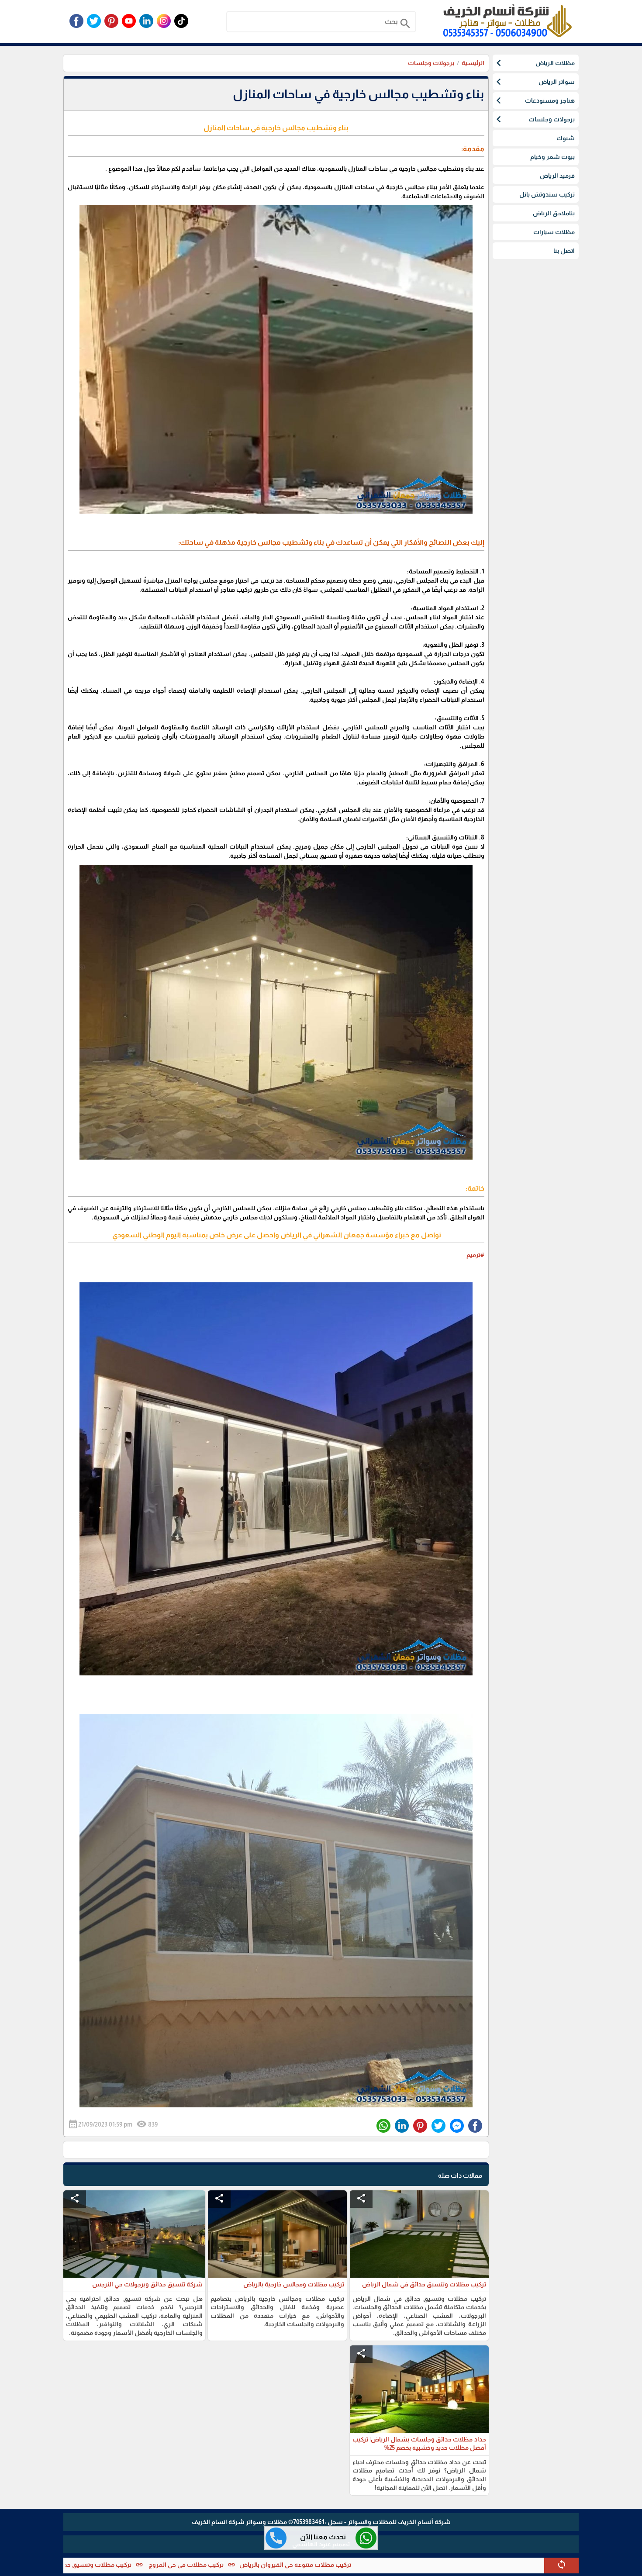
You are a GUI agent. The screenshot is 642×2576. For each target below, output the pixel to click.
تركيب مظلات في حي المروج (302, 2565)
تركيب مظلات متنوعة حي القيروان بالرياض (412, 2565)
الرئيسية (473, 63)
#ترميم (475, 1255)
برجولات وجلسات (431, 63)
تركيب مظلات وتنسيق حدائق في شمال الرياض (186, 2565)
